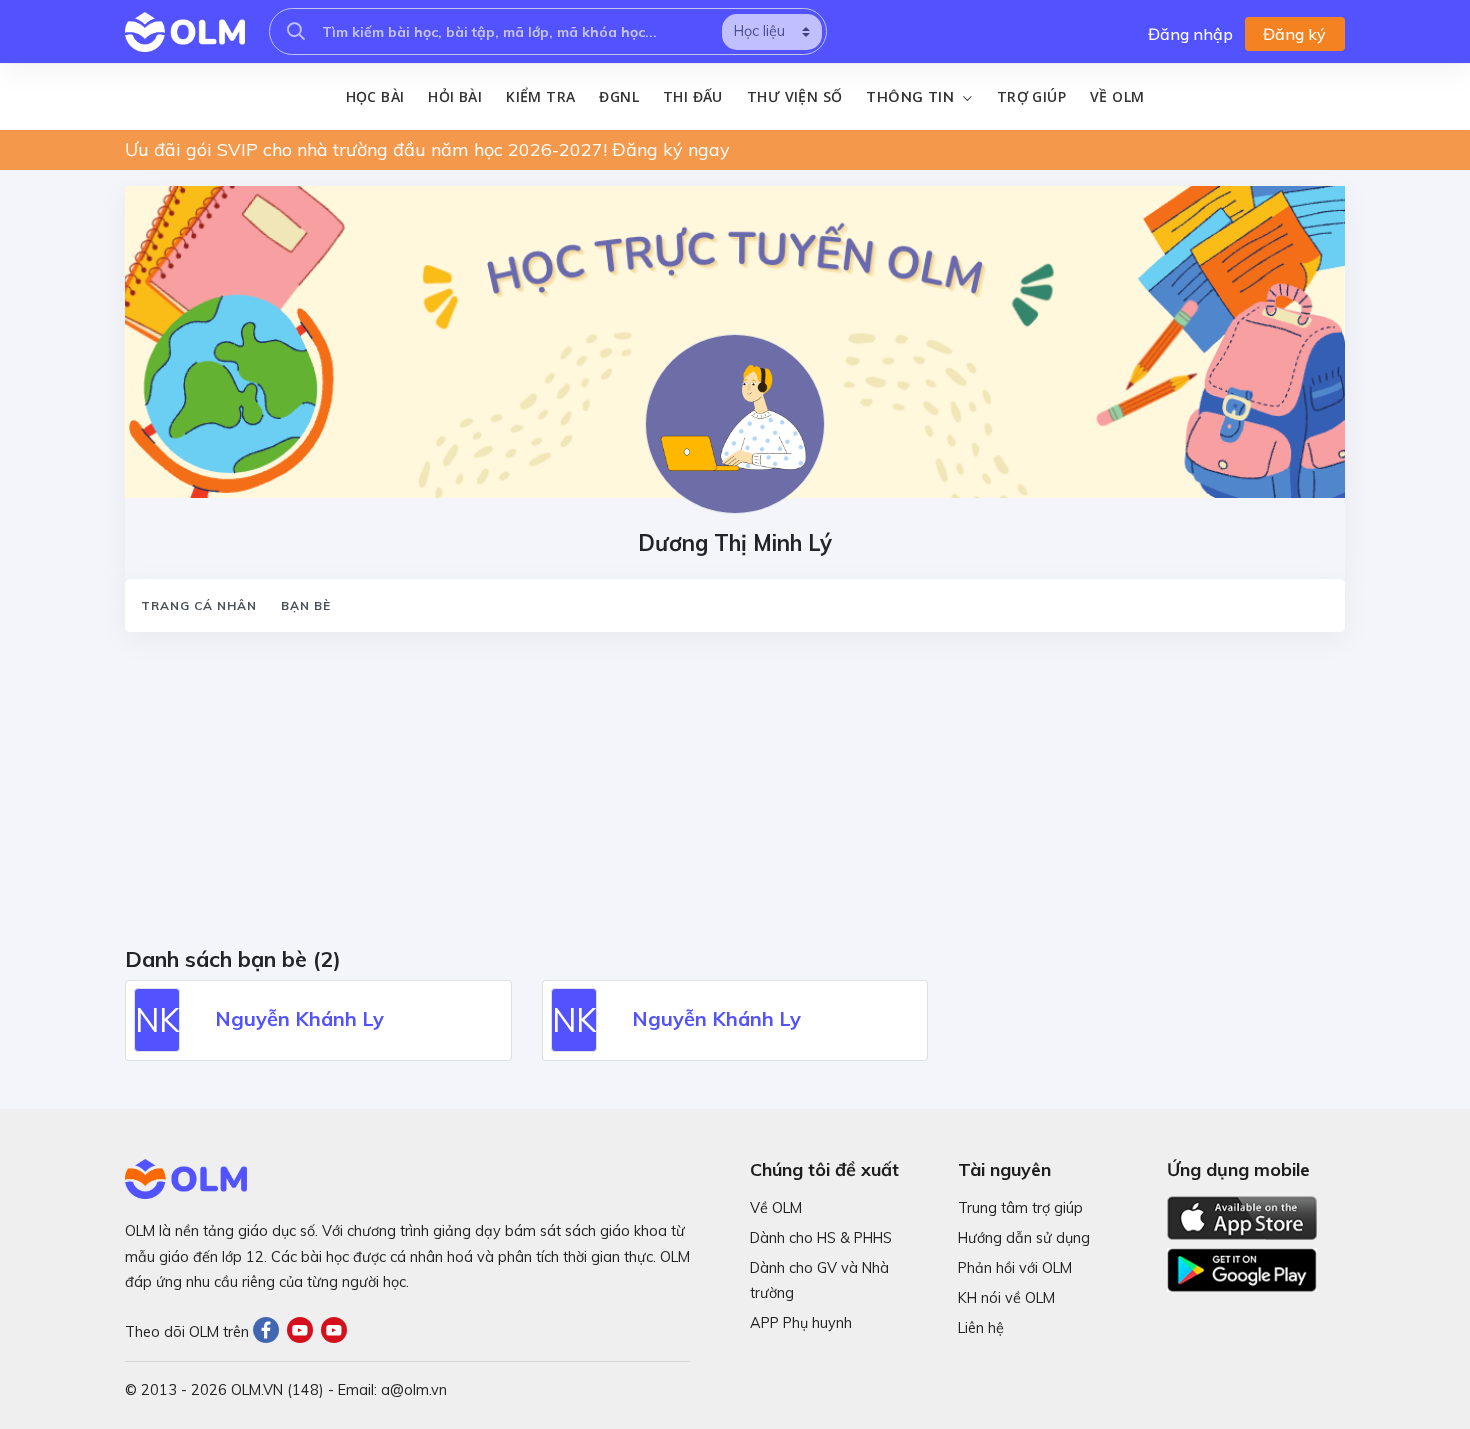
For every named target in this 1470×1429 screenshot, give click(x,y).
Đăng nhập (1190, 34)
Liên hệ (981, 1328)
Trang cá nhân (199, 605)
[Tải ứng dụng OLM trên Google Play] (1242, 1265)
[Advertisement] (725, 796)
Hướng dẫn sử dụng (1024, 1238)
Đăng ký (1294, 34)
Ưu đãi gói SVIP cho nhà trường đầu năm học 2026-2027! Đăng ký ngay (427, 149)
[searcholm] (296, 31)
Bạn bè (306, 605)
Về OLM (1117, 96)
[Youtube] (304, 1332)
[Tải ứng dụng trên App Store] (1242, 1216)
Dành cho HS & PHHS (821, 1238)
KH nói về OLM (1006, 1298)
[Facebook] (270, 1332)
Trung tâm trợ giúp (1020, 1208)
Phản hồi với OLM (1015, 1268)
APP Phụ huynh (801, 1323)
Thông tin (912, 97)
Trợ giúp (1031, 96)
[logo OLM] (185, 32)
